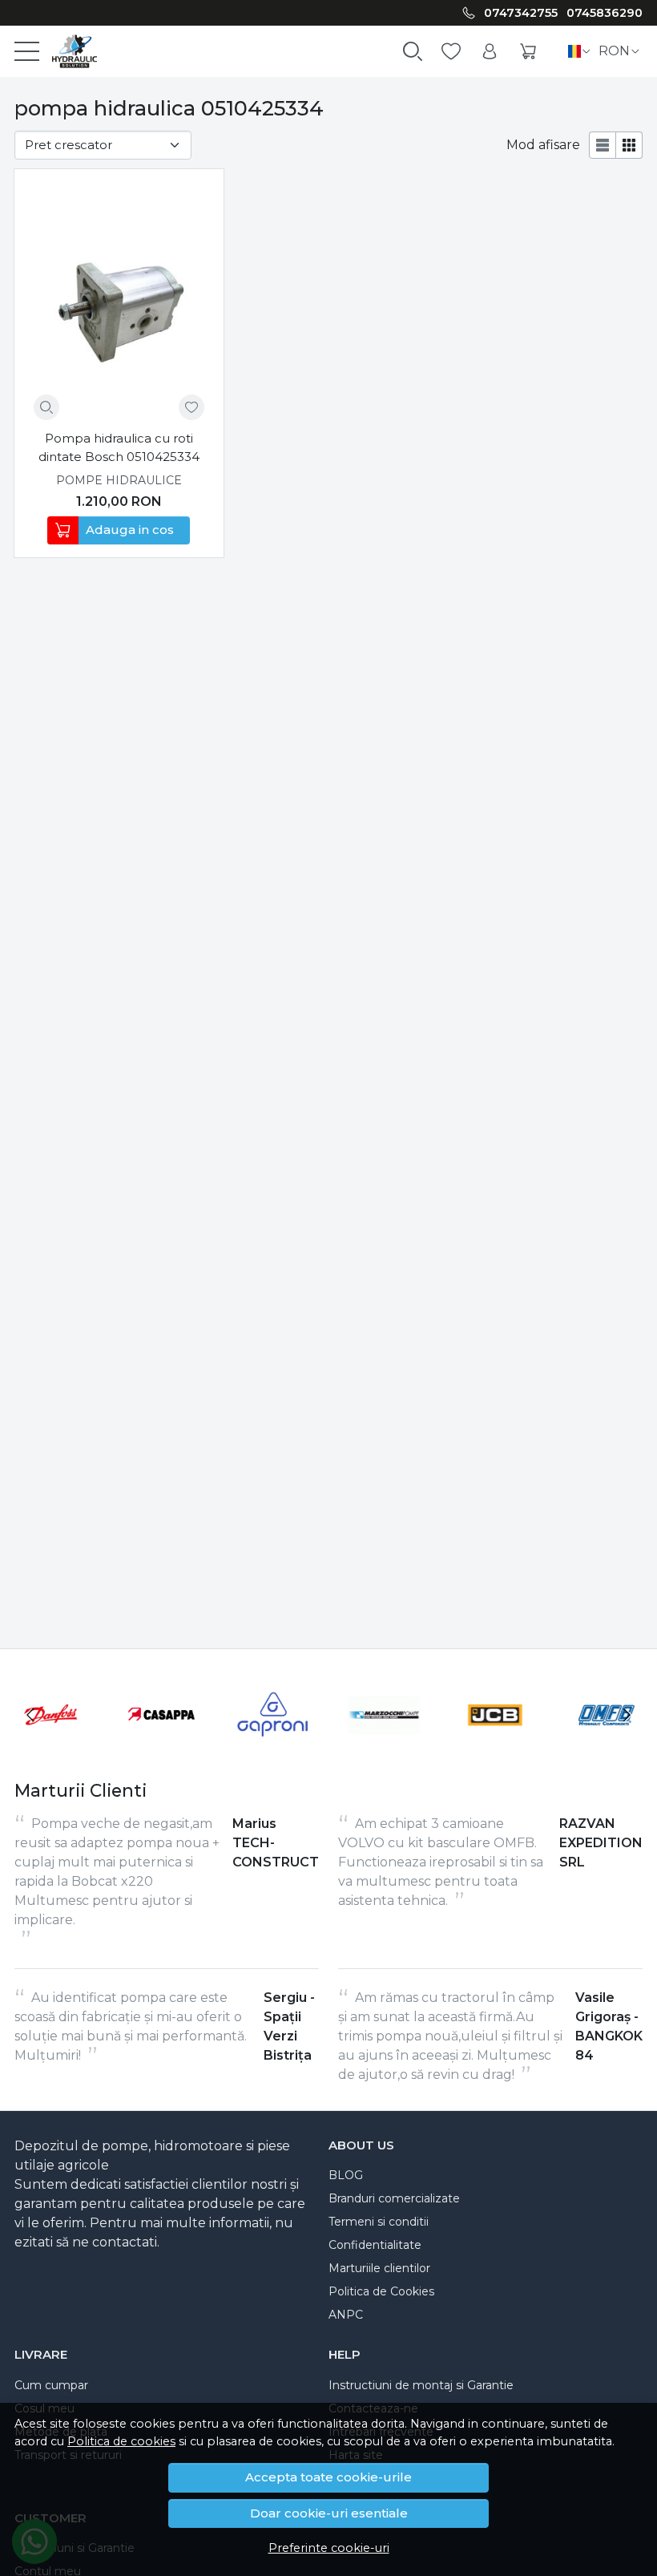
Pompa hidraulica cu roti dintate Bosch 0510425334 (119, 447)
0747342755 (521, 13)
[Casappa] (162, 1745)
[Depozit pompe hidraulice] (68, 51)
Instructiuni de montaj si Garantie (421, 2385)
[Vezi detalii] (46, 407)
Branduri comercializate (394, 2198)
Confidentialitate (375, 2245)
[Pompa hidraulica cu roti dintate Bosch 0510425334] (119, 304)
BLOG (346, 2175)
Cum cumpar (51, 2385)
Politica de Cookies (381, 2291)
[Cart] (528, 52)
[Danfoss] (51, 1745)
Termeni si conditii (379, 2222)
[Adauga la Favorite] (191, 407)
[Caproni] (273, 1745)
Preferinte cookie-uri (329, 2548)
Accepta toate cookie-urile (328, 2477)
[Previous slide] (30, 1715)
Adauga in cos (130, 530)
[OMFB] (606, 1745)
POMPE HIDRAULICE (119, 480)
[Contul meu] (490, 52)
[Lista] (603, 145)
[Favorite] (451, 52)
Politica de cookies (121, 2441)
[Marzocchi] (384, 1745)
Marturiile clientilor (379, 2268)
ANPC (346, 2315)
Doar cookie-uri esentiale (329, 2513)
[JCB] (496, 1745)
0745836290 (605, 13)
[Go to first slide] (627, 1715)
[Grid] (629, 145)
